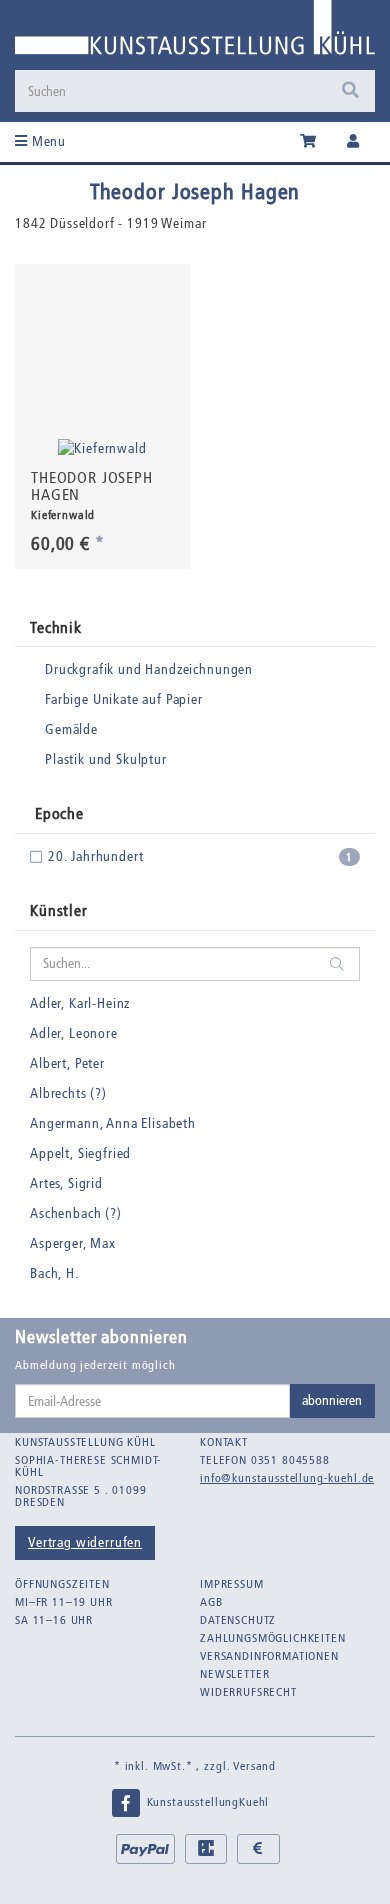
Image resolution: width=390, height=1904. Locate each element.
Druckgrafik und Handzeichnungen (149, 669)
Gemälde (71, 729)
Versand (254, 1766)
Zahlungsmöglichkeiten (273, 1638)
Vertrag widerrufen (85, 1542)
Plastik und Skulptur (106, 759)
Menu (47, 141)
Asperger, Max (73, 1243)
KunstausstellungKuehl (206, 1802)
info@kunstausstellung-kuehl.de (287, 1478)
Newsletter (234, 1674)
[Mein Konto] (353, 142)
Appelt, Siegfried (80, 1153)
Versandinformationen (269, 1656)
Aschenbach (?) (76, 1213)
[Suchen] (350, 91)
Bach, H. (54, 1273)
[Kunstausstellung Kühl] (195, 34)
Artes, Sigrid (66, 1183)
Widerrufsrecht (248, 1692)
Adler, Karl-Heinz (80, 1003)
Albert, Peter (67, 1063)
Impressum (232, 1584)
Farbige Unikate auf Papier (124, 699)
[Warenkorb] (308, 142)
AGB (211, 1602)
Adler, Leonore (74, 1033)
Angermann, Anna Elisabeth (113, 1123)
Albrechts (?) (68, 1093)
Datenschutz (238, 1620)
